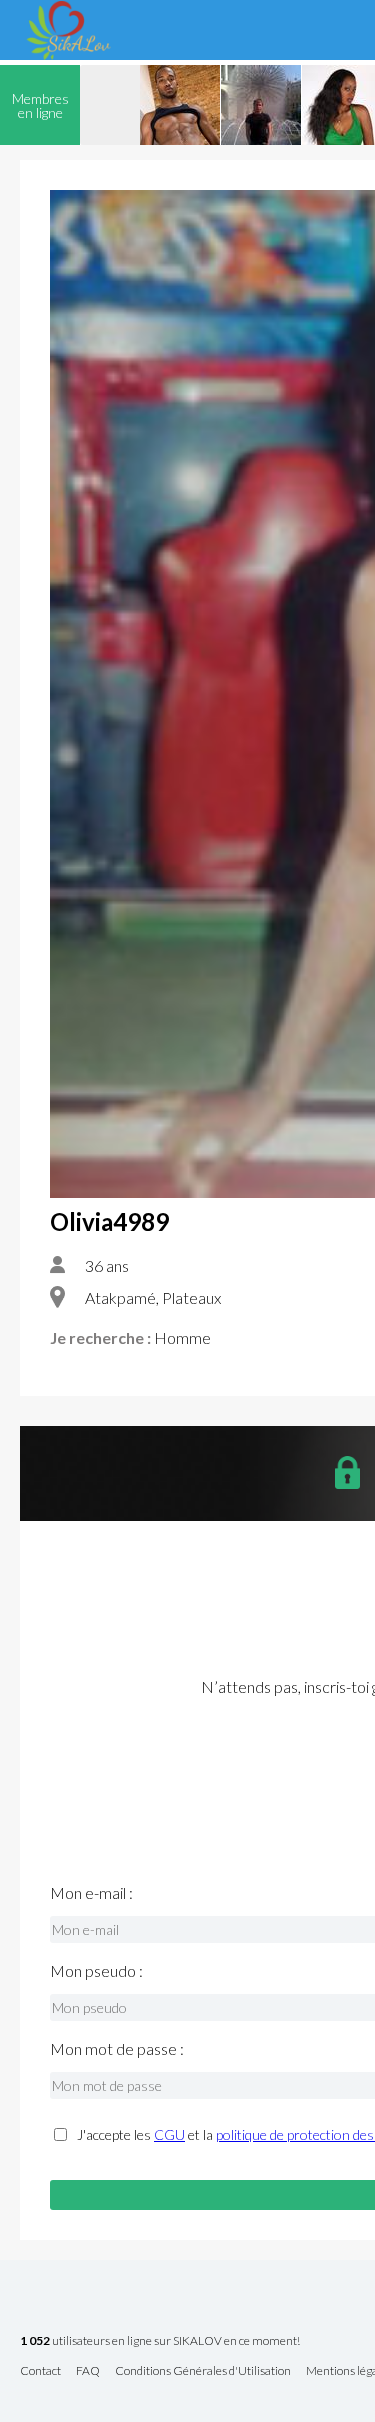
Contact (40, 2371)
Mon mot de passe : (117, 2049)
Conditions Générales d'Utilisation (203, 2371)
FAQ (88, 2371)
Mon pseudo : (96, 1971)
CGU (169, 2134)
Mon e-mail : (91, 1893)
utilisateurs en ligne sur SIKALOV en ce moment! (160, 2341)
